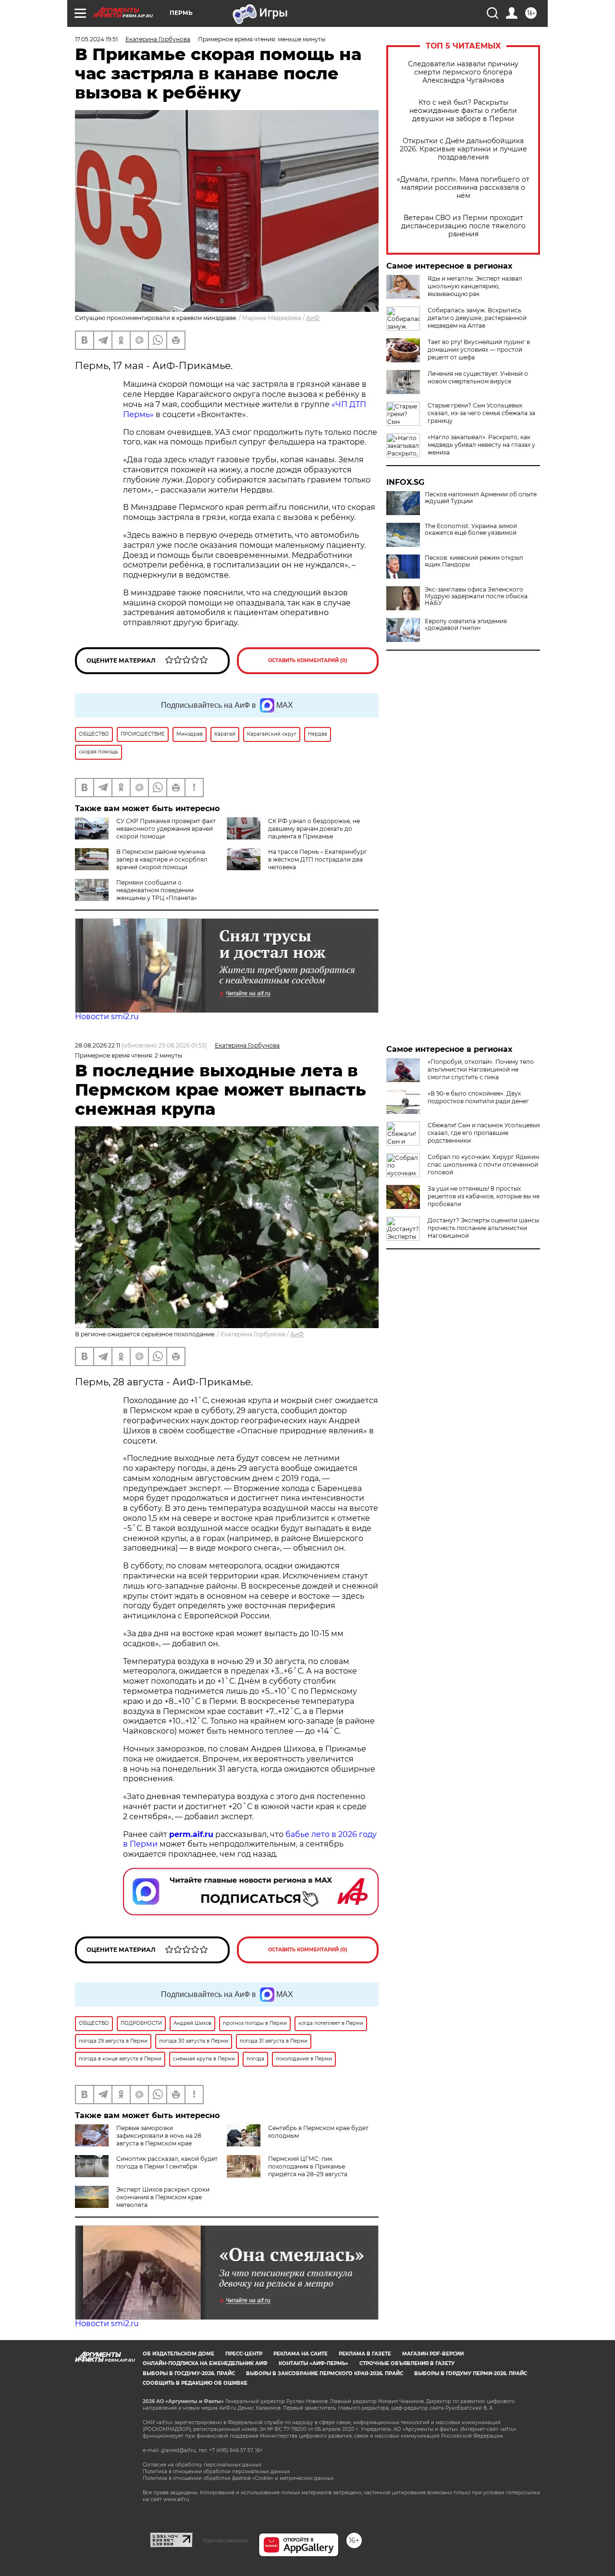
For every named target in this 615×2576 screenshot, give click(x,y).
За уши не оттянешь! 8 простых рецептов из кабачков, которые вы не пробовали (484, 1196)
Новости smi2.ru (107, 1017)
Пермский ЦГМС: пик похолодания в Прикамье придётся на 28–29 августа (308, 2166)
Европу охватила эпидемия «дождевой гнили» (466, 625)
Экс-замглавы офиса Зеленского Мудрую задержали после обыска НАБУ (476, 596)
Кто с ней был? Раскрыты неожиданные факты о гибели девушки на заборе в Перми (463, 111)
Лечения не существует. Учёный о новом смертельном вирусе (478, 377)
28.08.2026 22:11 (98, 1045)
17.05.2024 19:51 (96, 39)
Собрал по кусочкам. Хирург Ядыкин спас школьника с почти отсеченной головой (483, 1165)
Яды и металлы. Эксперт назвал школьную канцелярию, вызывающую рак (475, 286)
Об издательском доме (178, 2354)
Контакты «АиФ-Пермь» (314, 2363)
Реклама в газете (365, 2354)
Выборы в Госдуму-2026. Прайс (189, 2373)
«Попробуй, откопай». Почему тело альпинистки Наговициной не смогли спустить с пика (481, 1069)
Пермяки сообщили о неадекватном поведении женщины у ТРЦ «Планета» (157, 890)
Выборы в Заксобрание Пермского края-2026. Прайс (325, 2373)
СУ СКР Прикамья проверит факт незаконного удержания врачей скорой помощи (166, 829)
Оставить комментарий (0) (308, 660)
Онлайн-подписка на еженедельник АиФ (205, 2363)
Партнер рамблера (226, 2540)
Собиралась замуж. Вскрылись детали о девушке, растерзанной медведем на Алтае (477, 318)
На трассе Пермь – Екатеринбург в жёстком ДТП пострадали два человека (318, 859)
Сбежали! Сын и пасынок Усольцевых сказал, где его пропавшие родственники (484, 1133)
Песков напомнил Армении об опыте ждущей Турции (481, 498)
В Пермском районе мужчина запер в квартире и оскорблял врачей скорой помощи (162, 859)
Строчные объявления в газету (407, 2363)
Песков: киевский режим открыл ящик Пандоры (474, 561)
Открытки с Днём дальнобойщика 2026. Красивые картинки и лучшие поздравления (463, 149)
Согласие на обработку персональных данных (202, 2465)
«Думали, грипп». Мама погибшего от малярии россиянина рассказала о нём (463, 188)
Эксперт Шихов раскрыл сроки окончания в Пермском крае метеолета (163, 2197)
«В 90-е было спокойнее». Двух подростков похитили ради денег (478, 1097)
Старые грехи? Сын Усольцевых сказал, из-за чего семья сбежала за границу (481, 413)
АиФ (313, 318)
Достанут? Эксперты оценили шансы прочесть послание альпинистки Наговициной (483, 1228)
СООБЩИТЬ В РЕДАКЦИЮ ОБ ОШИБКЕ (195, 2383)
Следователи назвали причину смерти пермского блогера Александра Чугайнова (463, 72)
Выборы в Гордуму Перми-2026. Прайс (471, 2373)
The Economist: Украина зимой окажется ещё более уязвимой (471, 530)
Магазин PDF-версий (433, 2354)
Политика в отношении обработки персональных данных (216, 2471)
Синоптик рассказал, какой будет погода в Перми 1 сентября (167, 2163)
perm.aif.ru (191, 1834)
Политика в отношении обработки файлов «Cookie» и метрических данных (238, 2478)
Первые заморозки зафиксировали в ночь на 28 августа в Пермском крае (159, 2136)
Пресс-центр (244, 2354)
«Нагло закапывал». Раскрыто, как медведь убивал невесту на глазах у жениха (481, 445)
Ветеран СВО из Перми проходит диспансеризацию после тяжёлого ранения (463, 226)
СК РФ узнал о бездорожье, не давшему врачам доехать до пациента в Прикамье (314, 829)
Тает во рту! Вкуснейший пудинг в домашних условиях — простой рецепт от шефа (479, 350)
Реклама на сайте (301, 2354)
